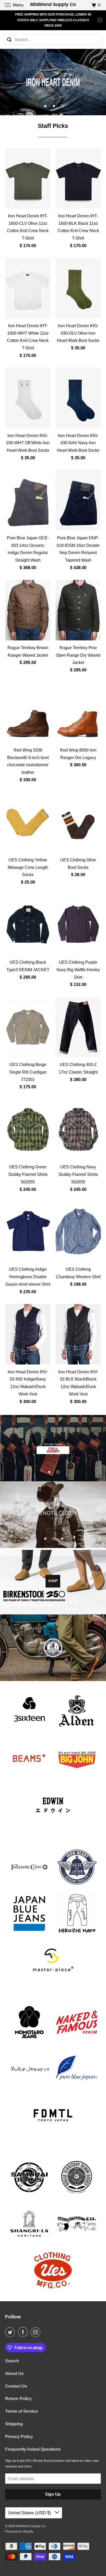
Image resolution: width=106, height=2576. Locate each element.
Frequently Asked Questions (33, 2449)
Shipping (14, 2424)
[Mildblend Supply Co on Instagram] (37, 2332)
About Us (14, 2374)
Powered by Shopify (19, 2532)
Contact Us (16, 2386)
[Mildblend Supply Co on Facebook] (24, 2332)
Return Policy (18, 2399)
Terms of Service (21, 2411)
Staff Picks (53, 126)
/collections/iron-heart (53, 82)
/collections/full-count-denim (53, 1448)
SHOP (53, 1581)
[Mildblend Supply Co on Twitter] (11, 2332)
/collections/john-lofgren (53, 1648)
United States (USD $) (30, 2513)
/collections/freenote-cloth (53, 1515)
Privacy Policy (19, 2437)
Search (12, 2361)
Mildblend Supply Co (31, 2526)
